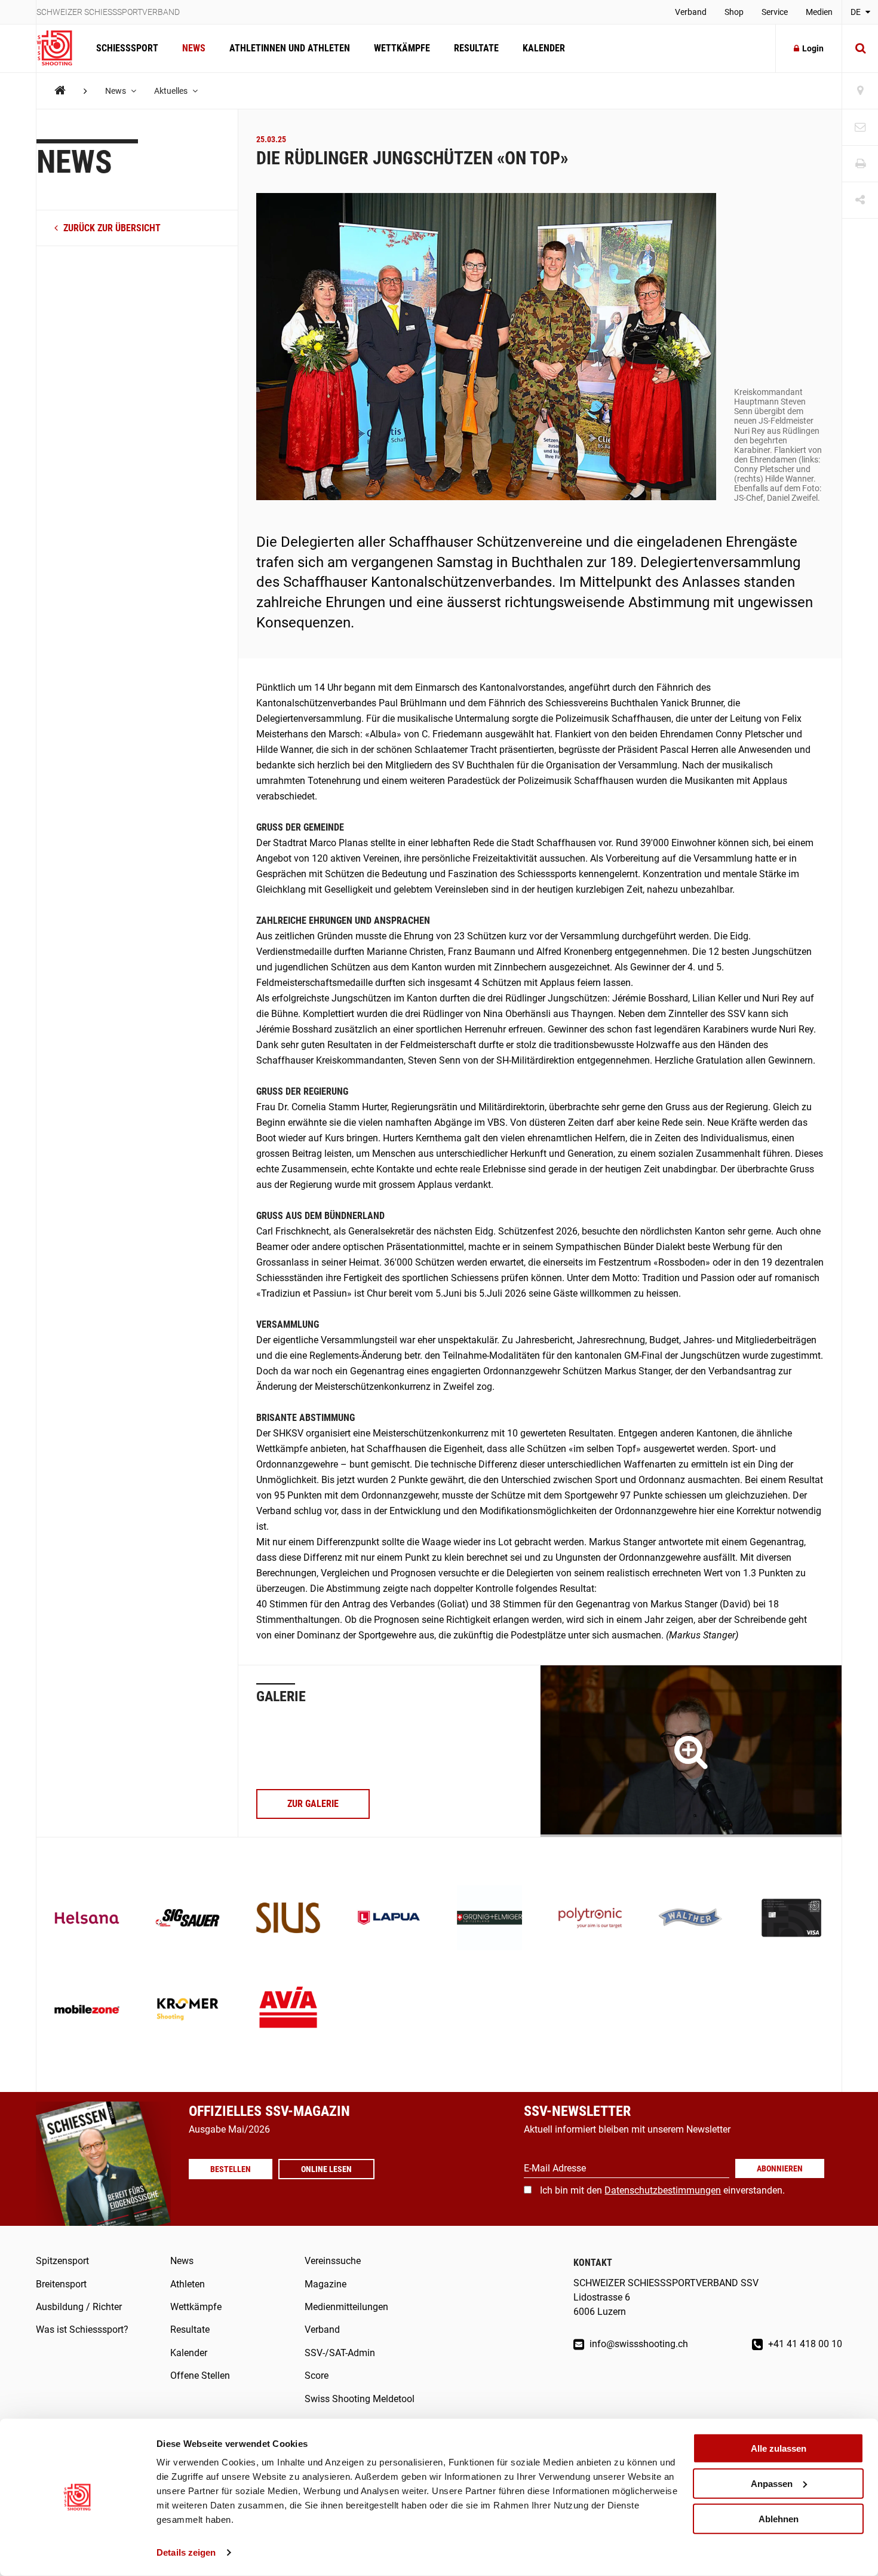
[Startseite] (60, 48)
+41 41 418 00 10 (804, 2344)
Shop (734, 12)
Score (317, 2376)
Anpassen (772, 2484)
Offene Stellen (200, 2376)
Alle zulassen (779, 2448)
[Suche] (860, 48)
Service (775, 12)
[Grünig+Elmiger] (489, 1919)
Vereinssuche (333, 2261)
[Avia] (288, 2010)
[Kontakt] (860, 128)
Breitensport (61, 2284)
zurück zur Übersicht (111, 228)
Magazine (326, 2284)
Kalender (544, 48)
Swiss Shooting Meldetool (360, 2399)
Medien (819, 12)
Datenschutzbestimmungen (663, 2190)
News (194, 48)
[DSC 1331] (691, 1751)
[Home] (60, 91)
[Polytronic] (590, 1919)
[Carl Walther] (691, 1919)
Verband (691, 12)
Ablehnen (779, 2518)
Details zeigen (186, 2552)
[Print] (860, 164)
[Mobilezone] (87, 2010)
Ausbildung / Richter (79, 2307)
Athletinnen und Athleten (290, 48)
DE (856, 12)
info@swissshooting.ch (638, 2344)
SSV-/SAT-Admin (340, 2353)
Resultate (476, 48)
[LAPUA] (389, 1919)
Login (813, 48)
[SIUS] (288, 1919)
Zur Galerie (313, 1804)
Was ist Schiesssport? (82, 2330)
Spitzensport (62, 2261)
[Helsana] (87, 1919)
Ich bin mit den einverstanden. (662, 2190)
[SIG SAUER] (188, 1919)
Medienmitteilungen (346, 2307)
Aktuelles (172, 91)
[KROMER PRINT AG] (188, 2010)
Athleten (188, 2284)
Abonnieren (780, 2168)
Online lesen (326, 2169)
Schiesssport (127, 48)
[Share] (860, 200)
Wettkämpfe (402, 48)
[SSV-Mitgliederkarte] (792, 1919)
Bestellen (231, 2169)
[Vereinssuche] (860, 91)
